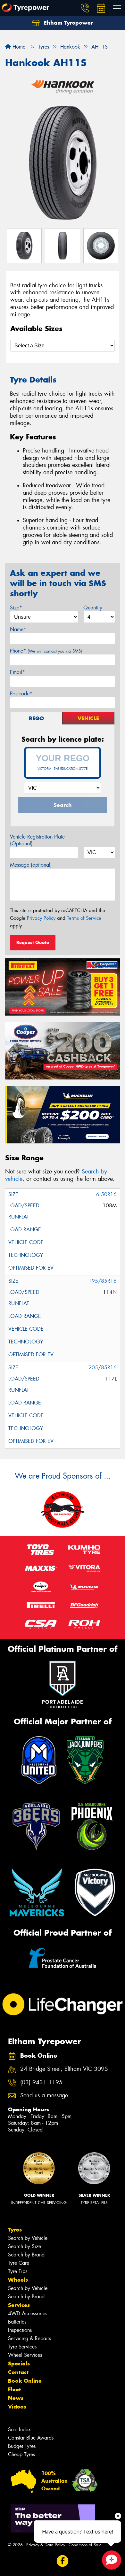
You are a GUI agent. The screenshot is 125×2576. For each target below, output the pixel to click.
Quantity (93, 608)
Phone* (46, 651)
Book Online (25, 2381)
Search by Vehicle (28, 2238)
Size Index (19, 2429)
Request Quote (33, 942)
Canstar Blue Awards (31, 2438)
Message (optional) (31, 865)
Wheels (18, 2280)
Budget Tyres (22, 2446)
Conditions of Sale (85, 2545)
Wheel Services (25, 2355)
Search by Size (25, 2246)
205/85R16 (103, 1368)
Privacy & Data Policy (46, 2545)
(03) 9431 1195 (41, 2082)
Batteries (17, 2322)
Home (18, 47)
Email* (17, 672)
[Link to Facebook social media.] (63, 2561)
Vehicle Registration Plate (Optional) (37, 840)
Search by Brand (26, 2255)
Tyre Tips (18, 2271)
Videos (17, 2407)
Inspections (20, 2330)
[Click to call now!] (85, 8)
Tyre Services (22, 2347)
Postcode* (21, 694)
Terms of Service (84, 918)
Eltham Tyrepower (68, 23)
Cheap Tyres (21, 2454)
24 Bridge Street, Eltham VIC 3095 (64, 2069)
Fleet (14, 2389)
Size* (16, 608)
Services (19, 2305)
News (16, 2398)
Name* (18, 629)
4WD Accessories (28, 2313)
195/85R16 (103, 1281)
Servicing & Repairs (29, 2338)
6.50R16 (106, 1194)
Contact (18, 2372)
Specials (19, 2363)
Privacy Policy (41, 918)
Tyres (15, 2230)
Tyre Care (19, 2263)
